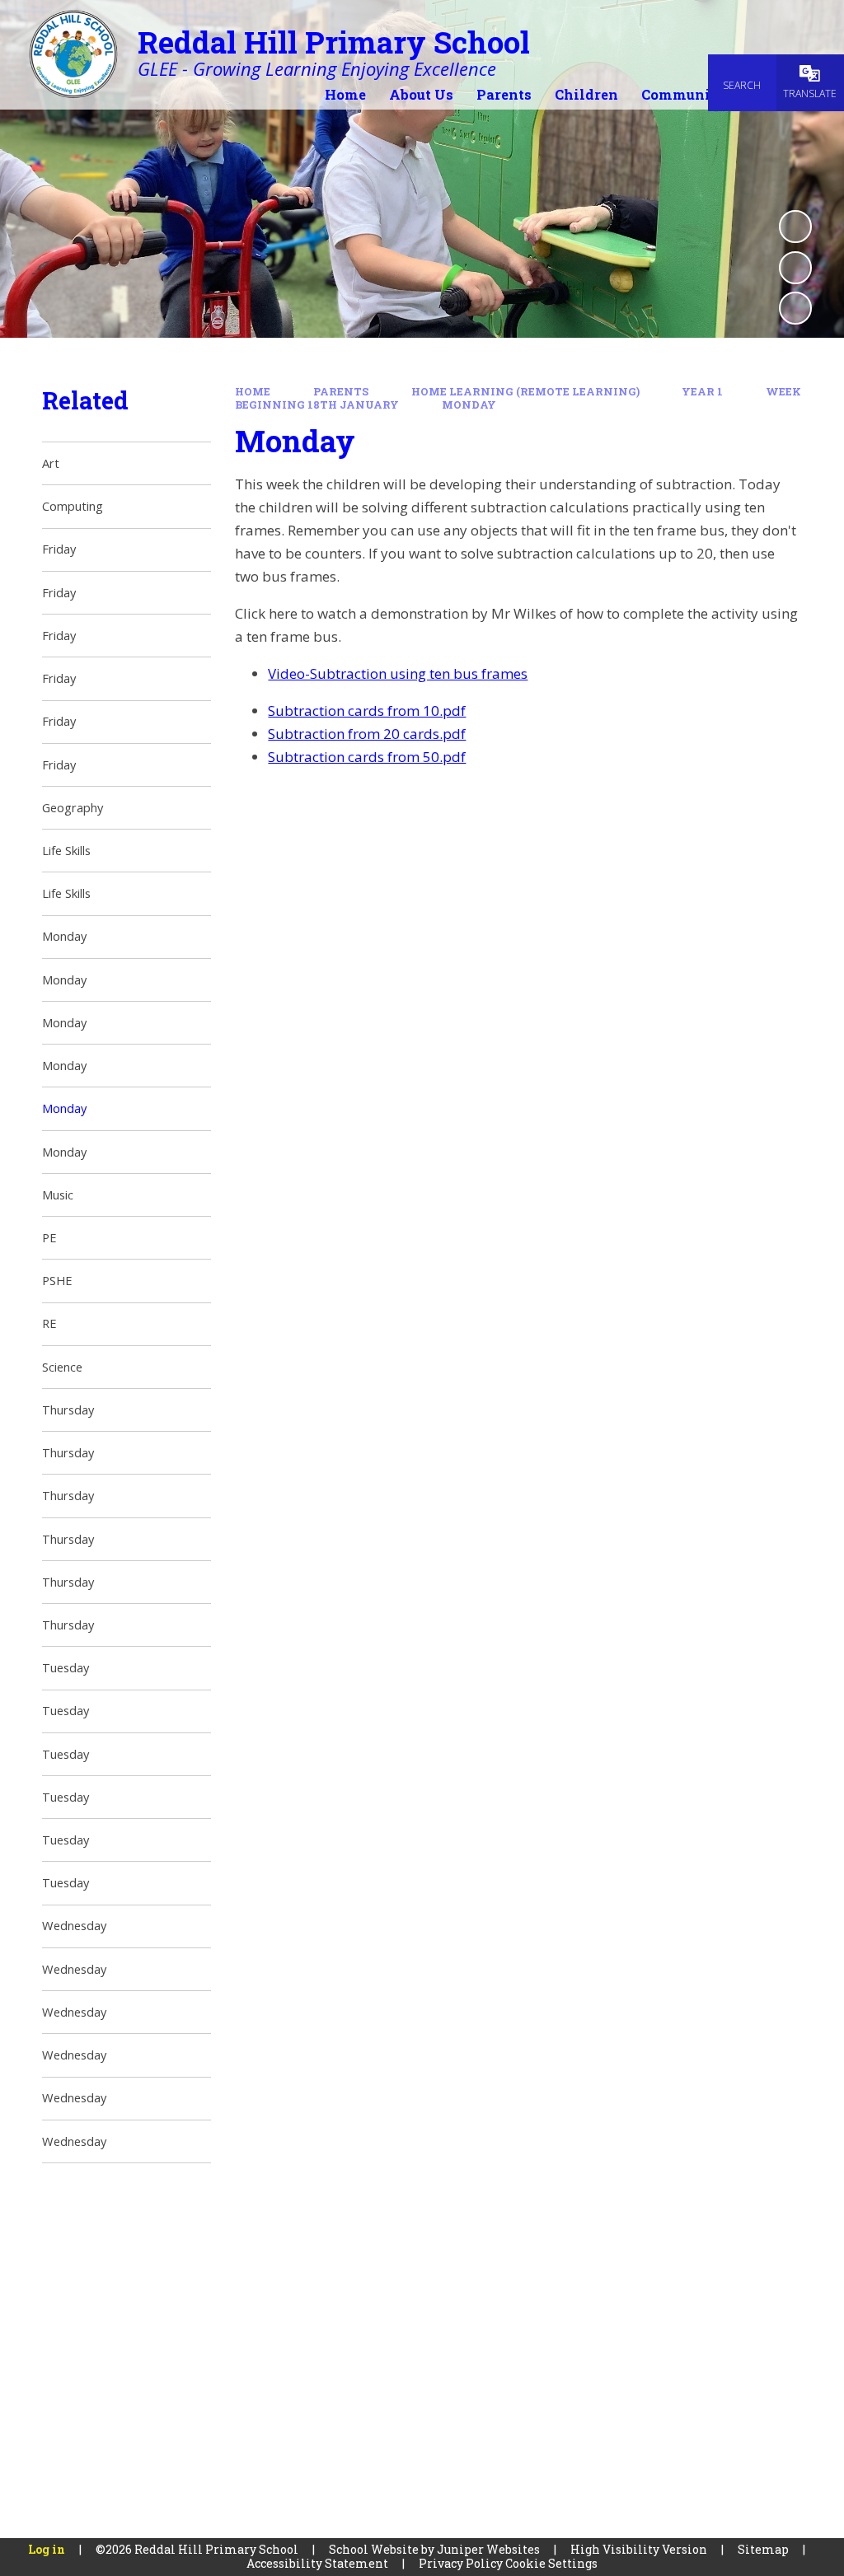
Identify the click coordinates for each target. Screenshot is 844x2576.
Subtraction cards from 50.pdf (367, 757)
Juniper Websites (488, 2549)
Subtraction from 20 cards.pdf (367, 734)
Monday (469, 404)
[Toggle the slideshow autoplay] (795, 227)
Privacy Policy (461, 2563)
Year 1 (702, 391)
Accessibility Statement (317, 2563)
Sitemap (763, 2549)
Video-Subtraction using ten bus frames (398, 673)
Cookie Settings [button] (551, 2563)
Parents (341, 391)
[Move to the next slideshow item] (795, 308)
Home (253, 391)
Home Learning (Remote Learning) (525, 391)
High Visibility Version (639, 2549)
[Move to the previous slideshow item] (795, 268)
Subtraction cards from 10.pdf (367, 711)
